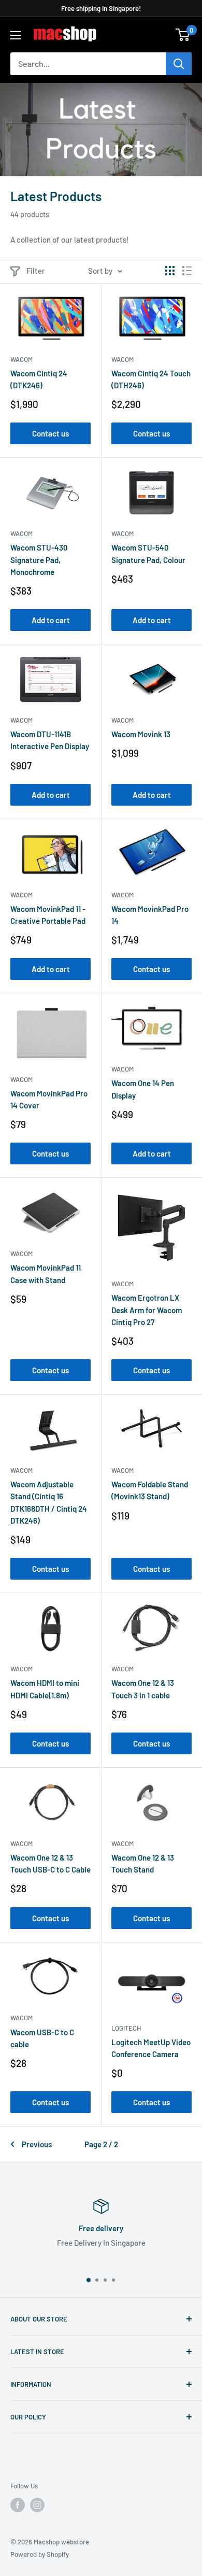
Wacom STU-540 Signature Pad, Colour (148, 553)
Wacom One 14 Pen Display (143, 1089)
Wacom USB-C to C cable (42, 2038)
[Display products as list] (187, 271)
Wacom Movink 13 (141, 734)
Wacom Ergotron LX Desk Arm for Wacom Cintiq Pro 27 (147, 1310)
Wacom (21, 359)
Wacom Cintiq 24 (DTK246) (39, 379)
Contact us (51, 433)
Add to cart (51, 620)
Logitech (126, 2028)
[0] (183, 35)
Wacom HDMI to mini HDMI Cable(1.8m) (45, 1689)
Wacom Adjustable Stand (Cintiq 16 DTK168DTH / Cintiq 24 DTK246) (49, 1502)
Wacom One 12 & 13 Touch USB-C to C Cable (51, 1863)
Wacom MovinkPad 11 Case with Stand (46, 1273)
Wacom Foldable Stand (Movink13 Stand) (150, 1490)
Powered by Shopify (40, 2554)
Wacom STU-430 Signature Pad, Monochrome (39, 560)
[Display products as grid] (170, 271)
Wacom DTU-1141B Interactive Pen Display (50, 740)
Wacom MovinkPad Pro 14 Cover (49, 1099)
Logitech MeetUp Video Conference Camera (151, 2048)
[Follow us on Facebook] (18, 2505)
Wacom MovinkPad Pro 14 (150, 915)
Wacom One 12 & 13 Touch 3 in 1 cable (143, 1689)
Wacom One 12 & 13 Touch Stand (143, 1863)
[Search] (179, 64)
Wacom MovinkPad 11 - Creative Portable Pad (48, 915)
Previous (37, 2144)
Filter (36, 271)
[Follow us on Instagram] (37, 2505)
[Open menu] (16, 35)
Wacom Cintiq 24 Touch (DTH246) (151, 379)
